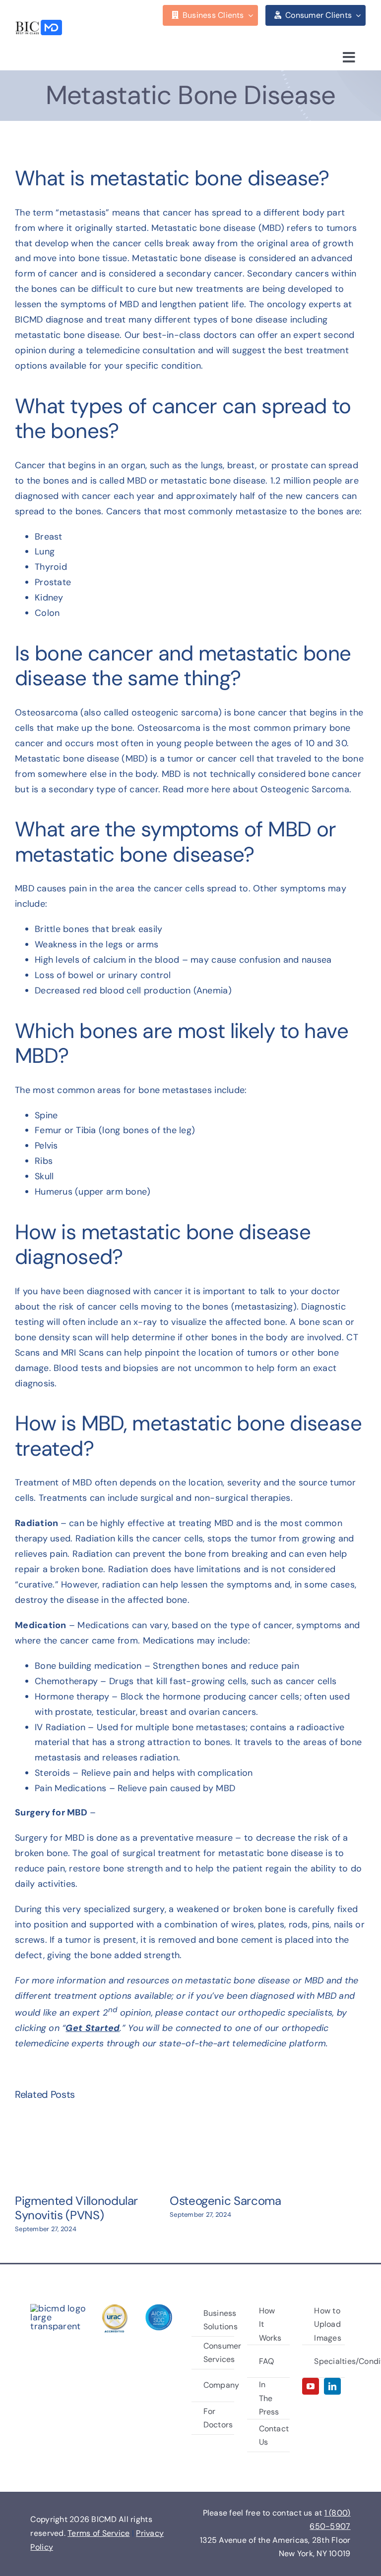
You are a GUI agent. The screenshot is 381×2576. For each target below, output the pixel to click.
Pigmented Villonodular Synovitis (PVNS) (76, 2208)
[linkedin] (332, 2386)
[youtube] (311, 2386)
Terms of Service (98, 2533)
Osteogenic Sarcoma (225, 2201)
